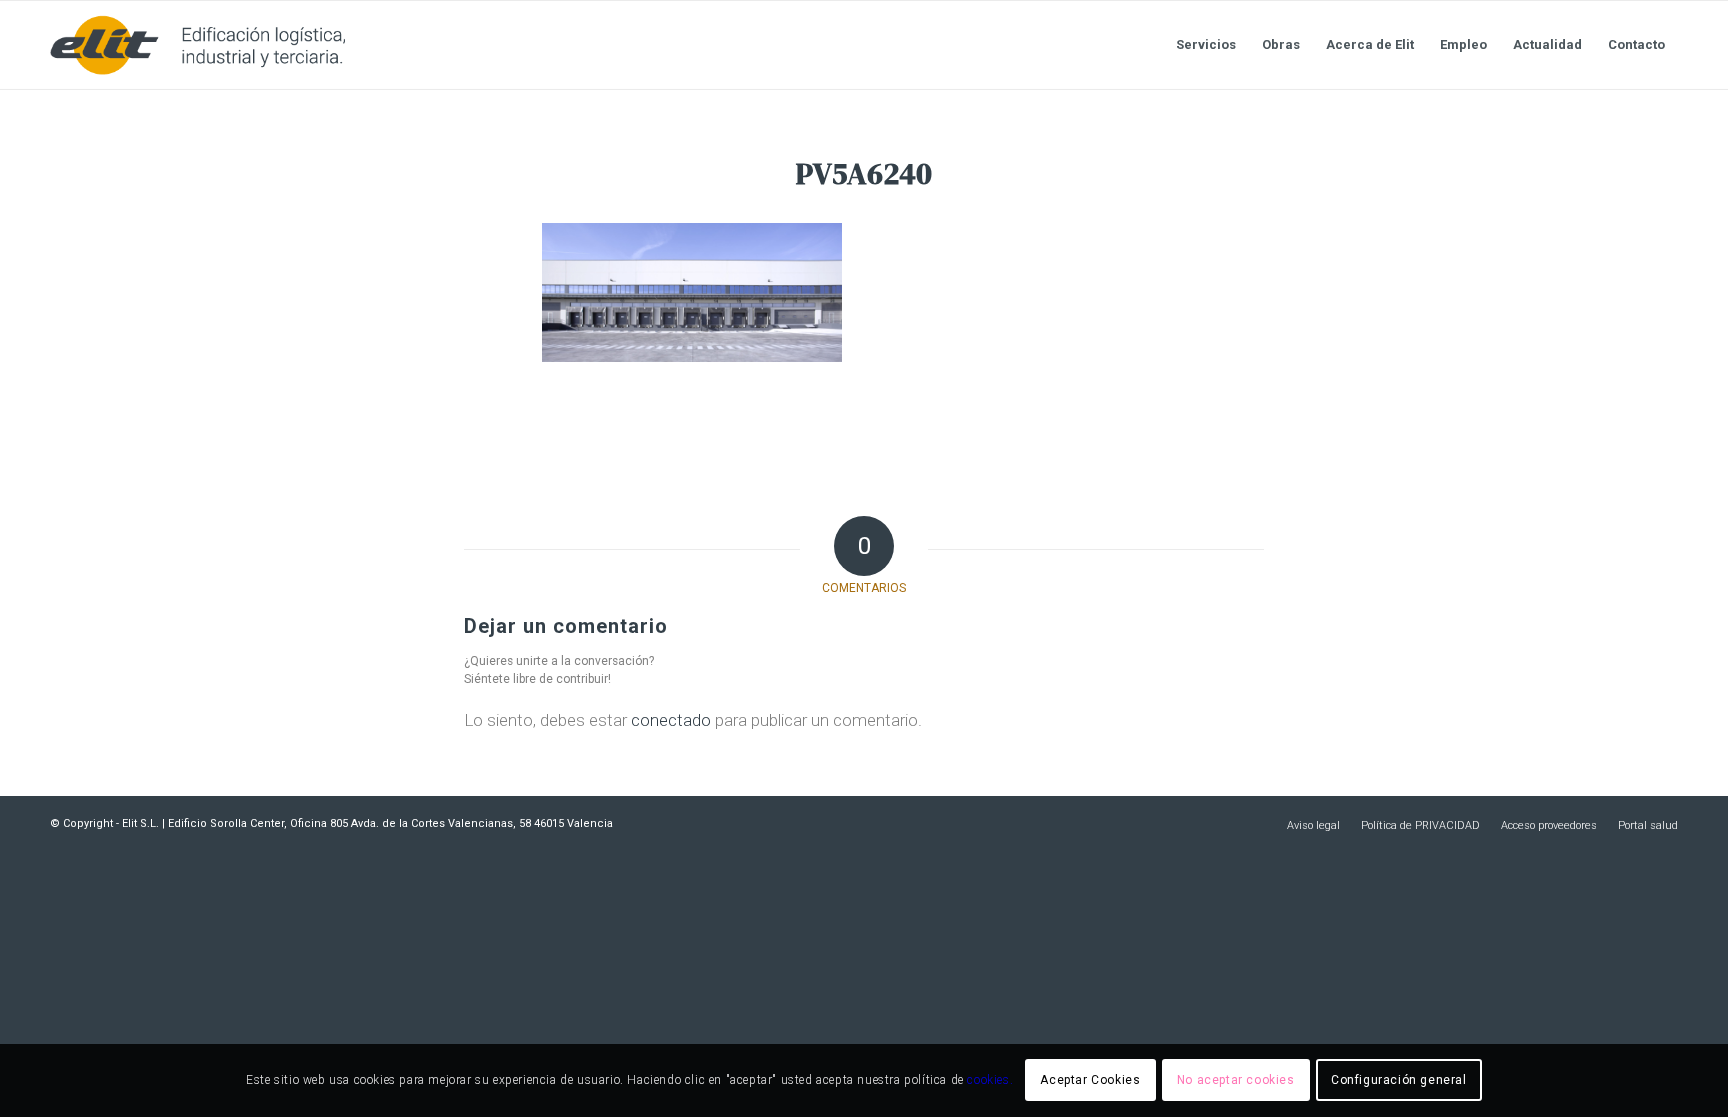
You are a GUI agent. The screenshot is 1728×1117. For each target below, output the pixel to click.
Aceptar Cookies (1090, 1080)
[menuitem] (1206, 45)
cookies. (990, 1080)
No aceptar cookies (1236, 1080)
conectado (671, 720)
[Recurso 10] (197, 45)
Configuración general (1399, 1080)
